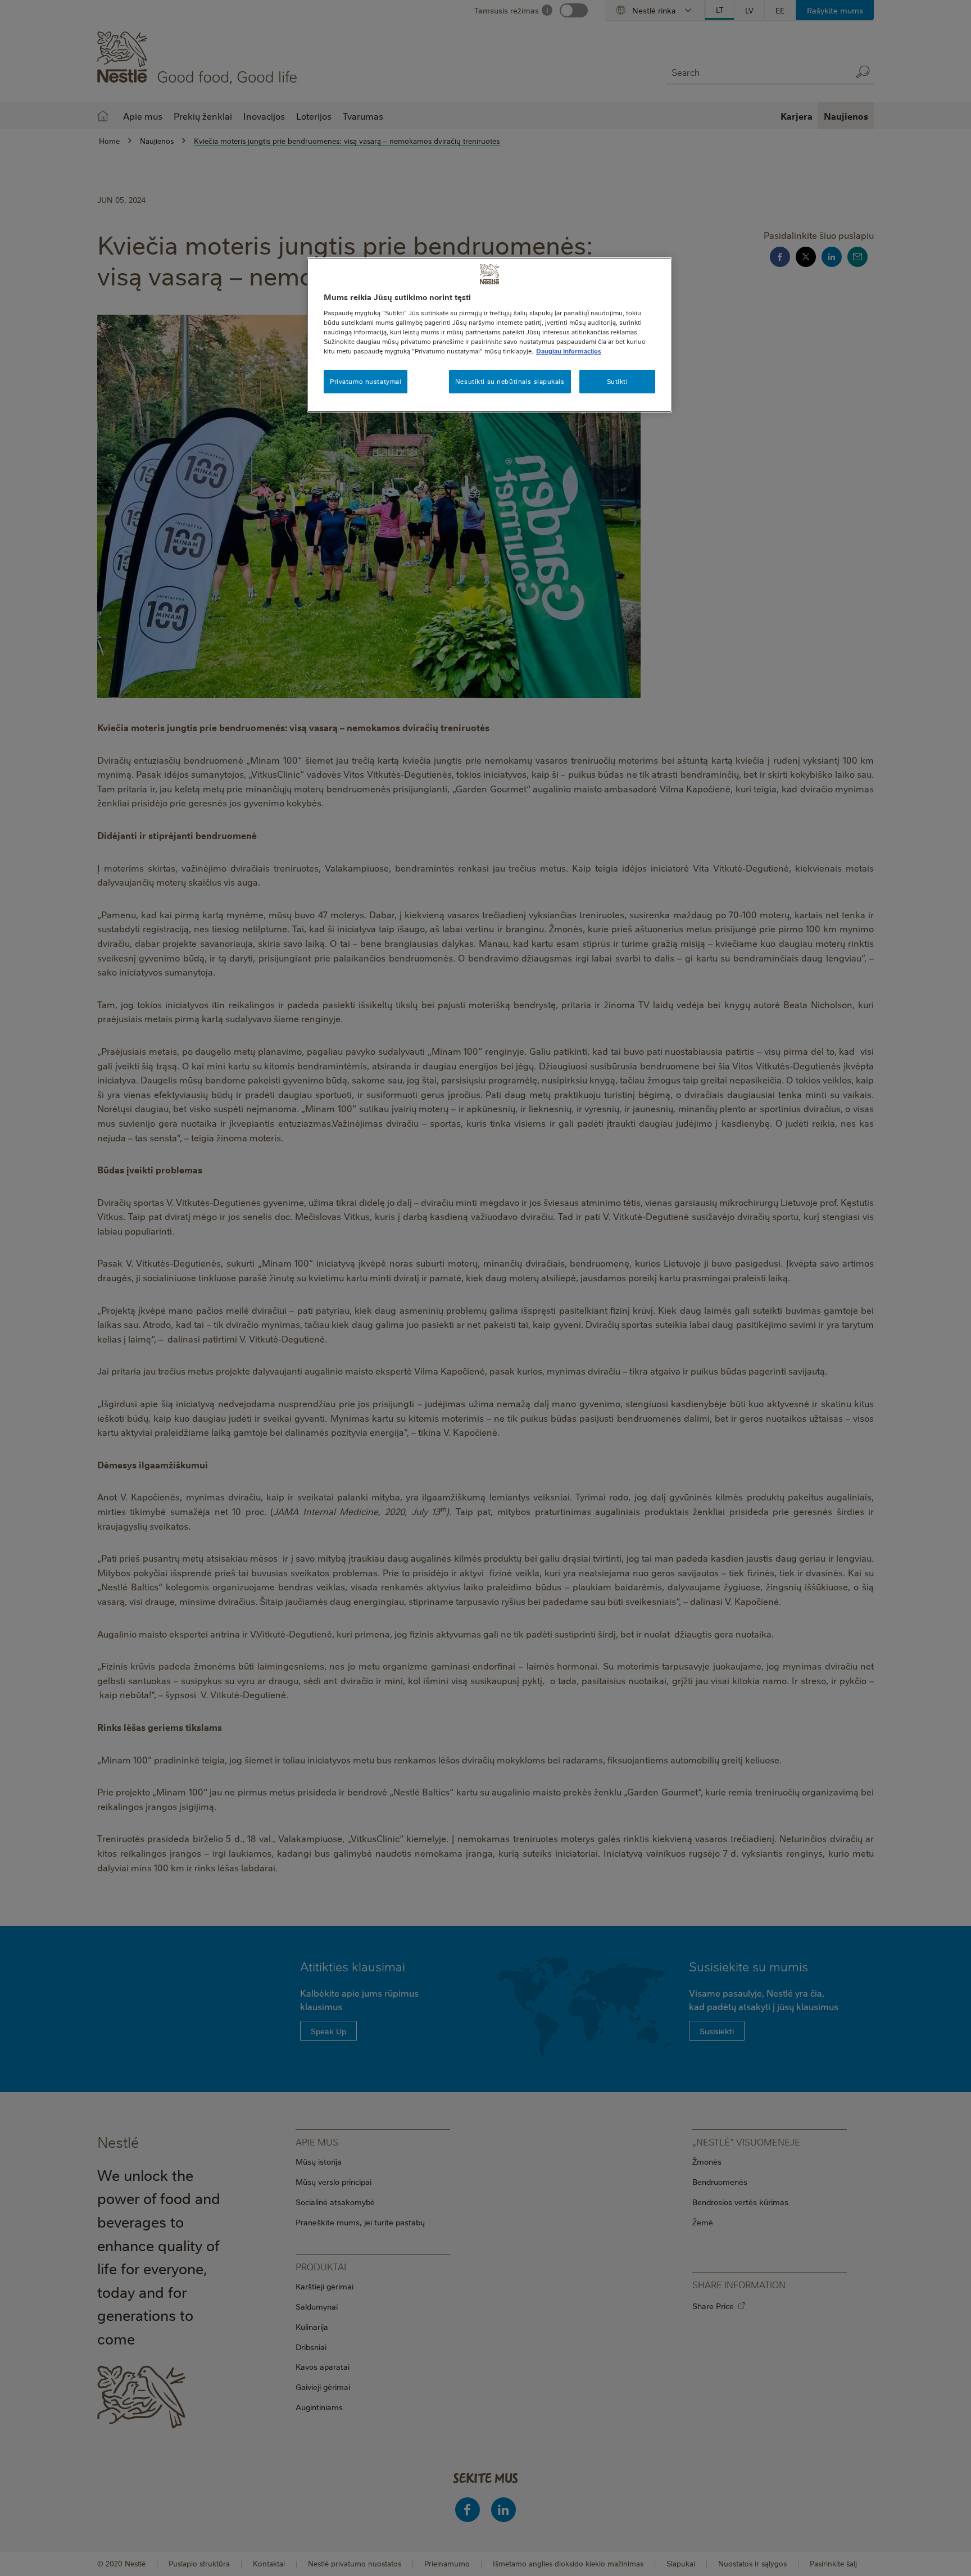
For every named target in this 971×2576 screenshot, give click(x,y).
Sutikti (618, 381)
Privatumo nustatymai (366, 381)
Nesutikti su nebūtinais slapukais (510, 381)
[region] (489, 335)
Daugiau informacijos (569, 351)
